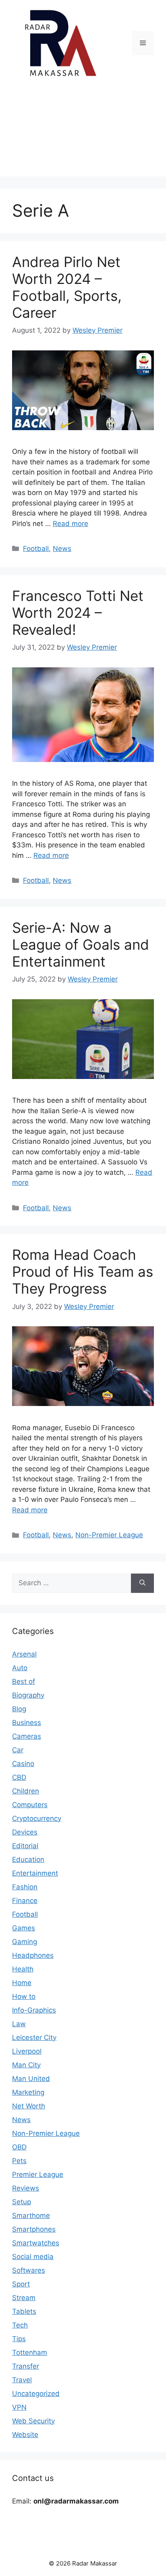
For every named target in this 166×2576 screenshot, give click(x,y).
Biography (28, 1695)
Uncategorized (36, 2394)
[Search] (142, 1583)
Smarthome (31, 2216)
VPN (19, 2407)
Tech (20, 2325)
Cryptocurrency (37, 1818)
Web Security (33, 2421)
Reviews (26, 2188)
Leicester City (34, 2038)
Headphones (33, 1955)
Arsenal (24, 1654)
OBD (19, 2147)
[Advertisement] (83, 133)
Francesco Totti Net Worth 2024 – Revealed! (78, 613)
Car (18, 1750)
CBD (19, 1777)
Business (27, 1723)
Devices (25, 1832)
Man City (26, 2065)
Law (19, 2024)
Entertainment (35, 1873)
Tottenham (30, 2352)
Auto (20, 1668)
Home (22, 1983)
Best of (24, 1681)
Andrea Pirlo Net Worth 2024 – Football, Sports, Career (67, 287)
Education (28, 1860)
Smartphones (34, 2229)
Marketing (28, 2092)
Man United (31, 2079)
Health (23, 1969)
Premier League (38, 2174)
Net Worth (29, 2106)
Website (25, 2435)
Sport (21, 2284)
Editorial (25, 1846)
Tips (19, 2339)
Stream (24, 2298)
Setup (22, 2202)
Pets (19, 2161)
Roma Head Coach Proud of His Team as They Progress (83, 1271)
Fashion (25, 1887)
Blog (19, 1709)
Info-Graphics (34, 2010)
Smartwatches (36, 2243)
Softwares (29, 2270)
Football (36, 549)
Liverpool (27, 2051)
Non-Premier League (109, 1535)
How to (24, 1996)
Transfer (26, 2366)
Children (26, 1791)
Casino (23, 1764)
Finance (25, 1901)
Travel (22, 2380)
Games (24, 1928)
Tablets (24, 2311)
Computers (30, 1805)
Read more (71, 524)
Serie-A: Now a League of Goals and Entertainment (81, 944)
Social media (33, 2257)
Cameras (27, 1736)
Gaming (25, 1942)
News (62, 549)
